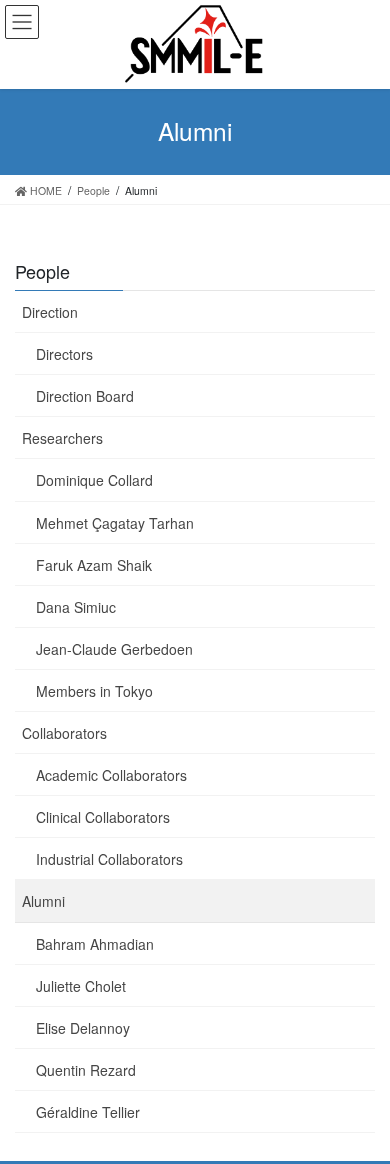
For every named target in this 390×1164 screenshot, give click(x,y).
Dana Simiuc (76, 607)
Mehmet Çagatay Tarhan (115, 523)
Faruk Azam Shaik (94, 565)
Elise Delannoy (83, 1028)
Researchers (62, 438)
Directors (64, 354)
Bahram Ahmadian (95, 944)
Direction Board (85, 396)
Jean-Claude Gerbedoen (114, 649)
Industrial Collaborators (109, 859)
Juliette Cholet (81, 986)
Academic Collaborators (111, 775)
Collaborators (64, 733)
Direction (50, 312)
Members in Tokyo (94, 691)
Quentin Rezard (86, 1070)
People (42, 271)
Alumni (43, 901)
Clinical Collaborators (103, 817)
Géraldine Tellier (88, 1112)
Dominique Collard (94, 480)
